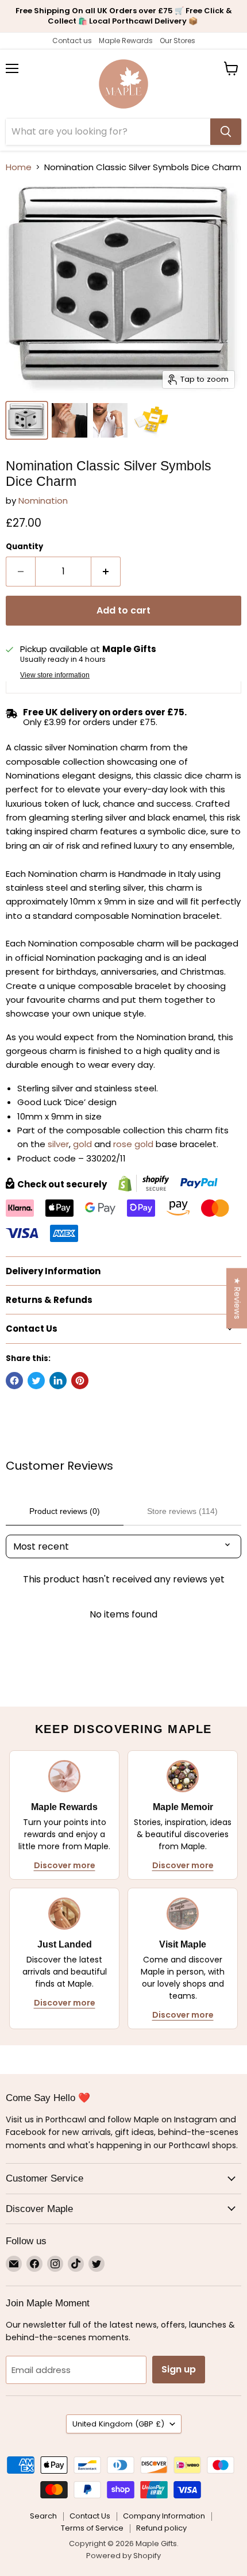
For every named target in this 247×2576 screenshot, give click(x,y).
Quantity (24, 547)
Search (43, 2516)
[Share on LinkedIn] (58, 1381)
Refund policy (161, 2528)
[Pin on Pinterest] (80, 1381)
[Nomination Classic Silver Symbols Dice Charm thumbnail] (27, 420)
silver (58, 1144)
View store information (55, 675)
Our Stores (177, 41)
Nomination (43, 501)
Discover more (65, 1865)
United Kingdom (118, 2424)
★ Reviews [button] (237, 1298)
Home (19, 167)
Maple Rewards (126, 41)
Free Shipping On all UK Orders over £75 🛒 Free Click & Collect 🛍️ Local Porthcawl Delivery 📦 (124, 16)
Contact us (72, 41)
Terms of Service (92, 2528)
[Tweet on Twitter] (36, 1381)
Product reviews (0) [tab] (65, 1511)
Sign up (179, 2369)
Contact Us (90, 2516)
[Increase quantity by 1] (106, 572)
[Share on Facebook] (14, 1381)
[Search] (226, 132)
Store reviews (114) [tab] (182, 1511)
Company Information (164, 2516)
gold (82, 1144)
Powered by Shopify (123, 2556)
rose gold (133, 1144)
